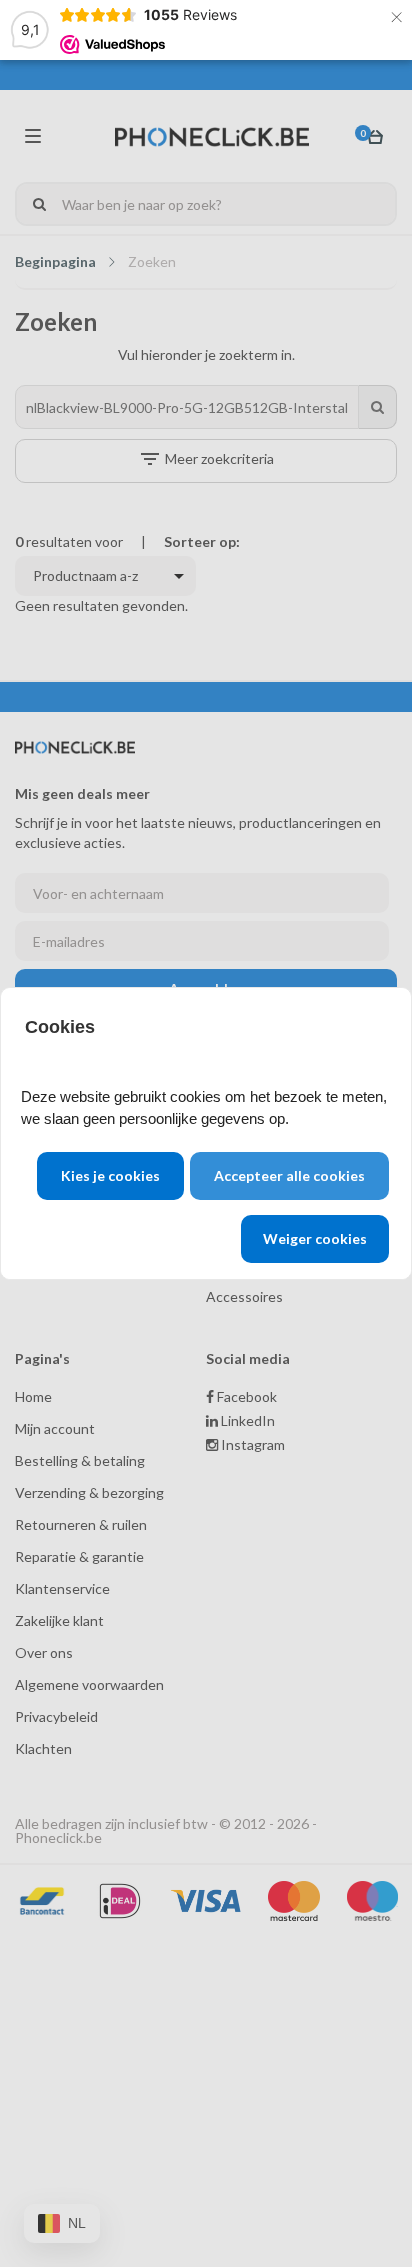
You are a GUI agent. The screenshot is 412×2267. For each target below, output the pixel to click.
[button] (289, 1176)
